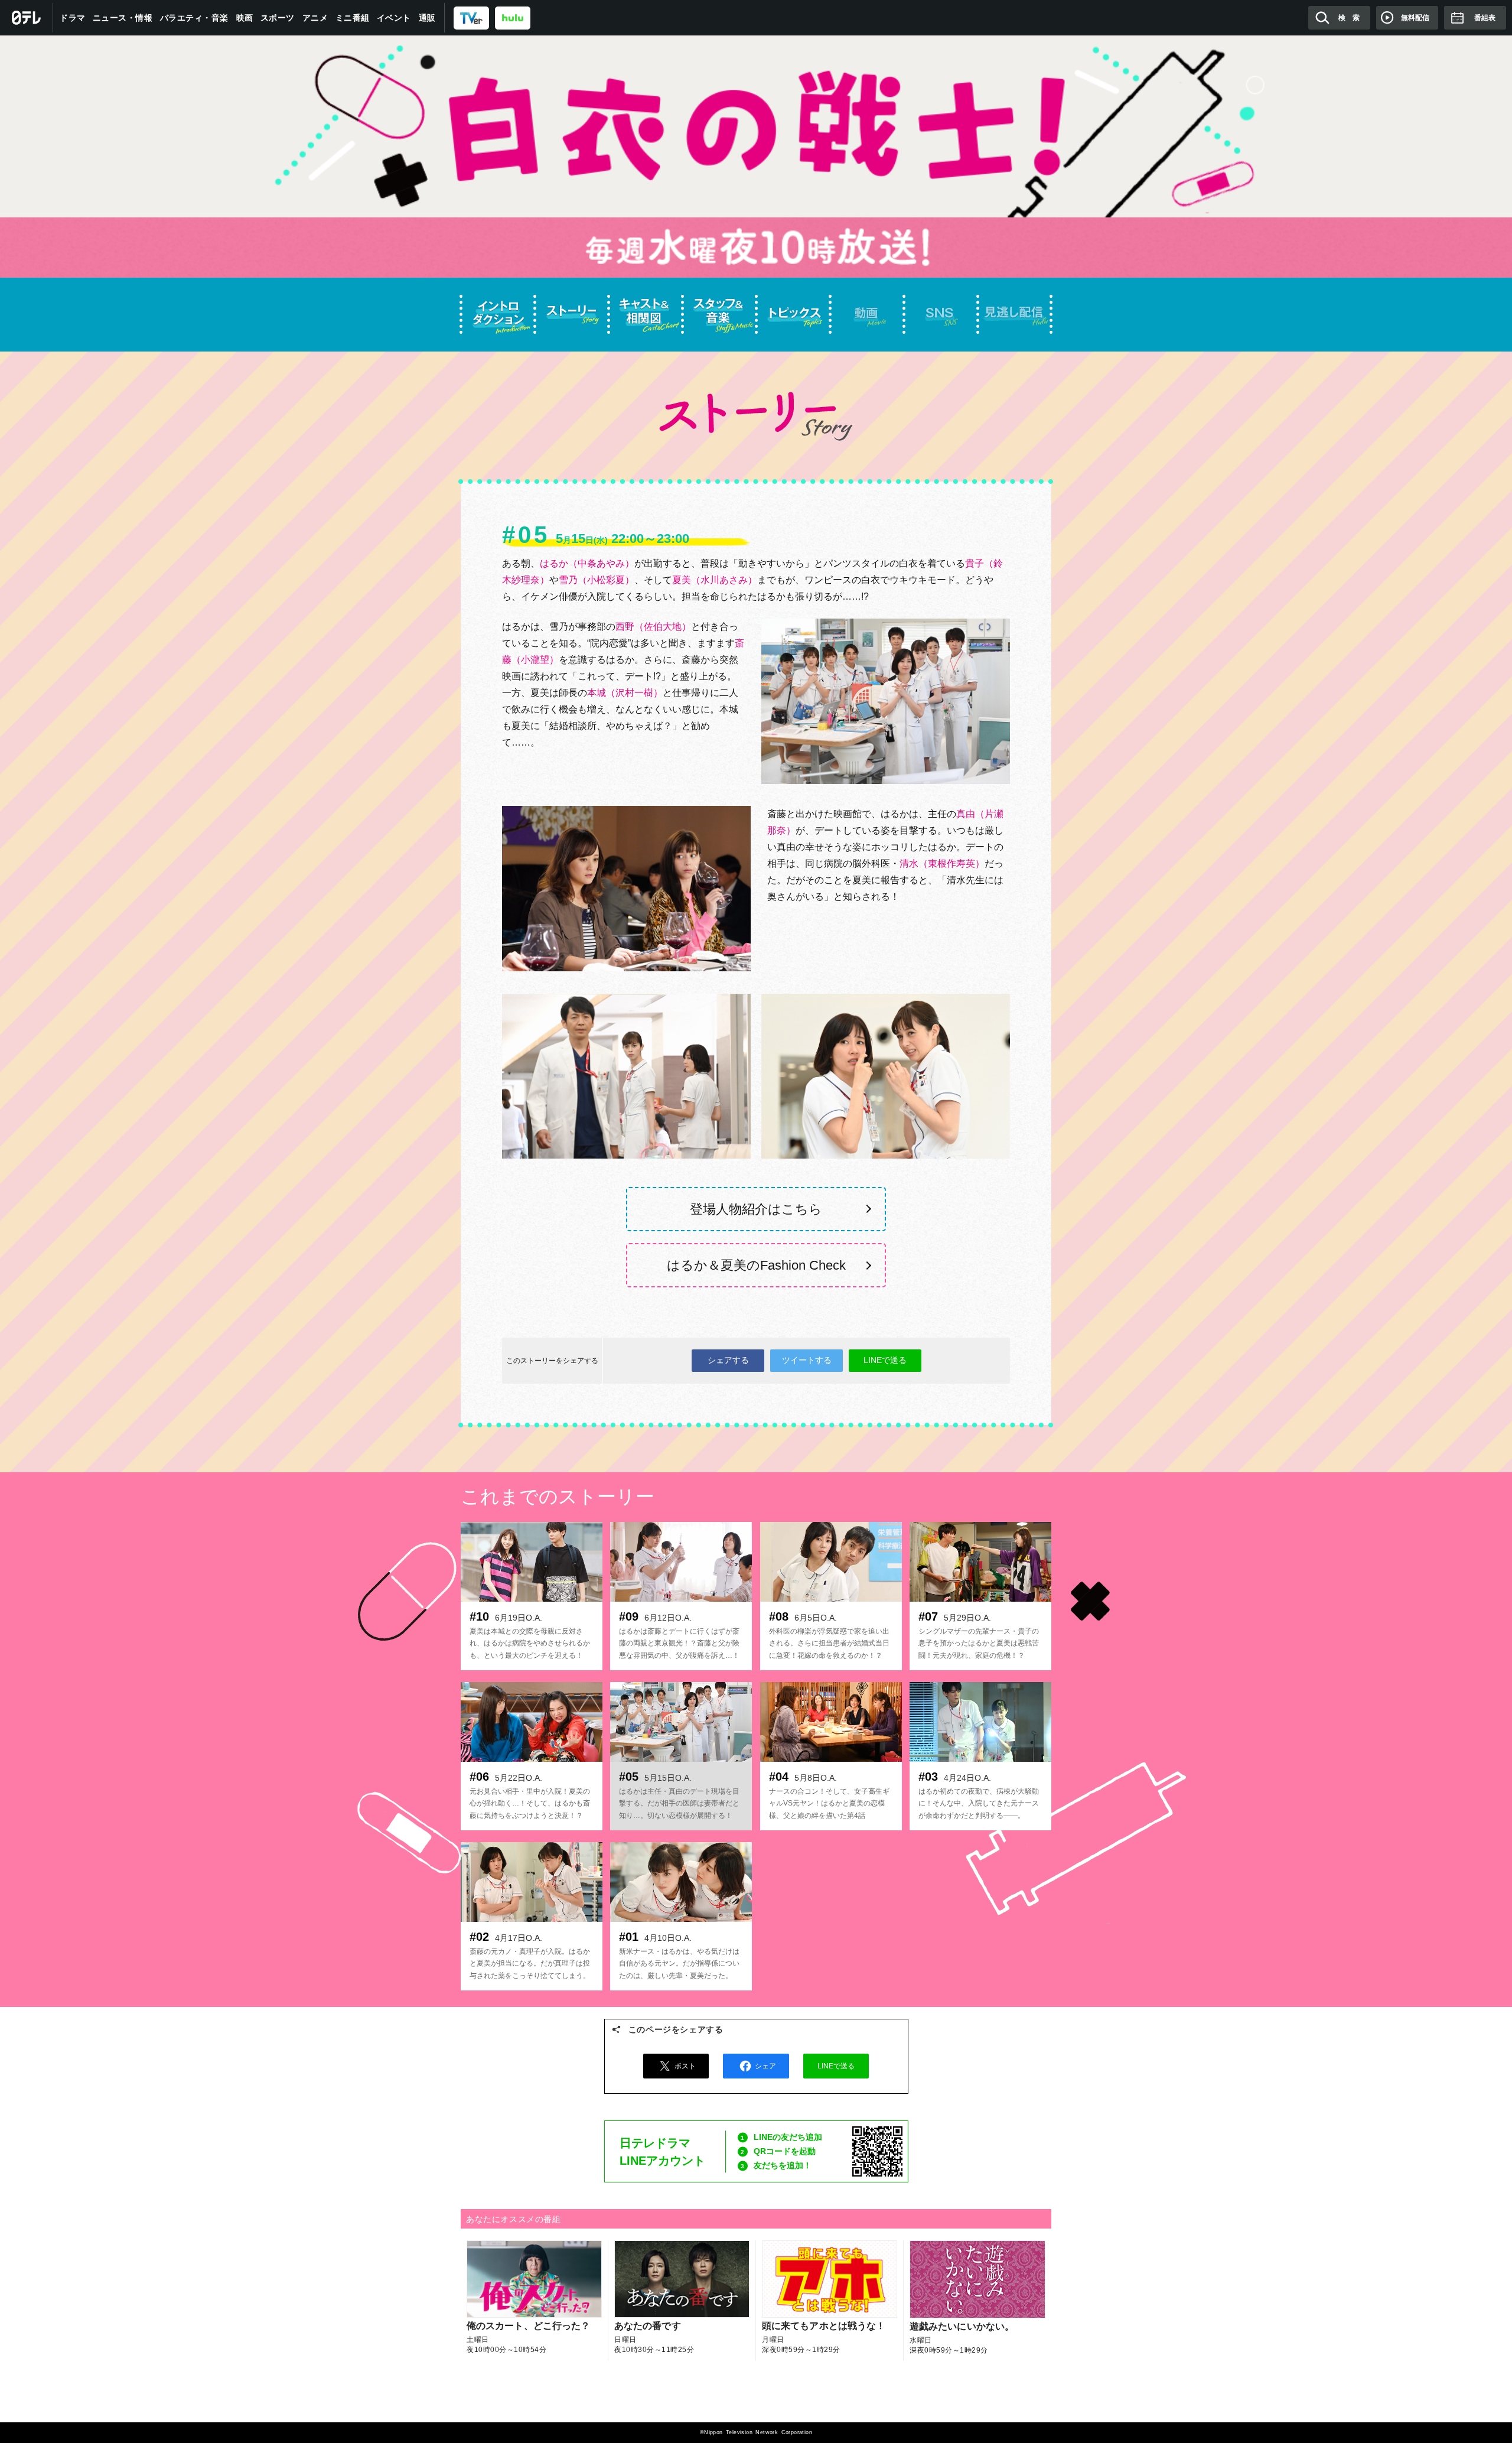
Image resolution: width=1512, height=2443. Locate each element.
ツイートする (807, 1360)
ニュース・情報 (123, 18)
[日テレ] (27, 18)
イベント (394, 18)
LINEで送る (885, 1360)
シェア (765, 2066)
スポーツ (278, 18)
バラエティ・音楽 (194, 18)
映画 (245, 18)
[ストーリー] (571, 315)
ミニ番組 (353, 18)
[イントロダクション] (498, 315)
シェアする (728, 1360)
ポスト (685, 2066)
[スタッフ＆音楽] (719, 315)
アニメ (315, 18)
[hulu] (513, 17)
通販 (427, 18)
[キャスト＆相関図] (645, 315)
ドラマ (73, 18)
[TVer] (471, 17)
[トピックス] (793, 315)
